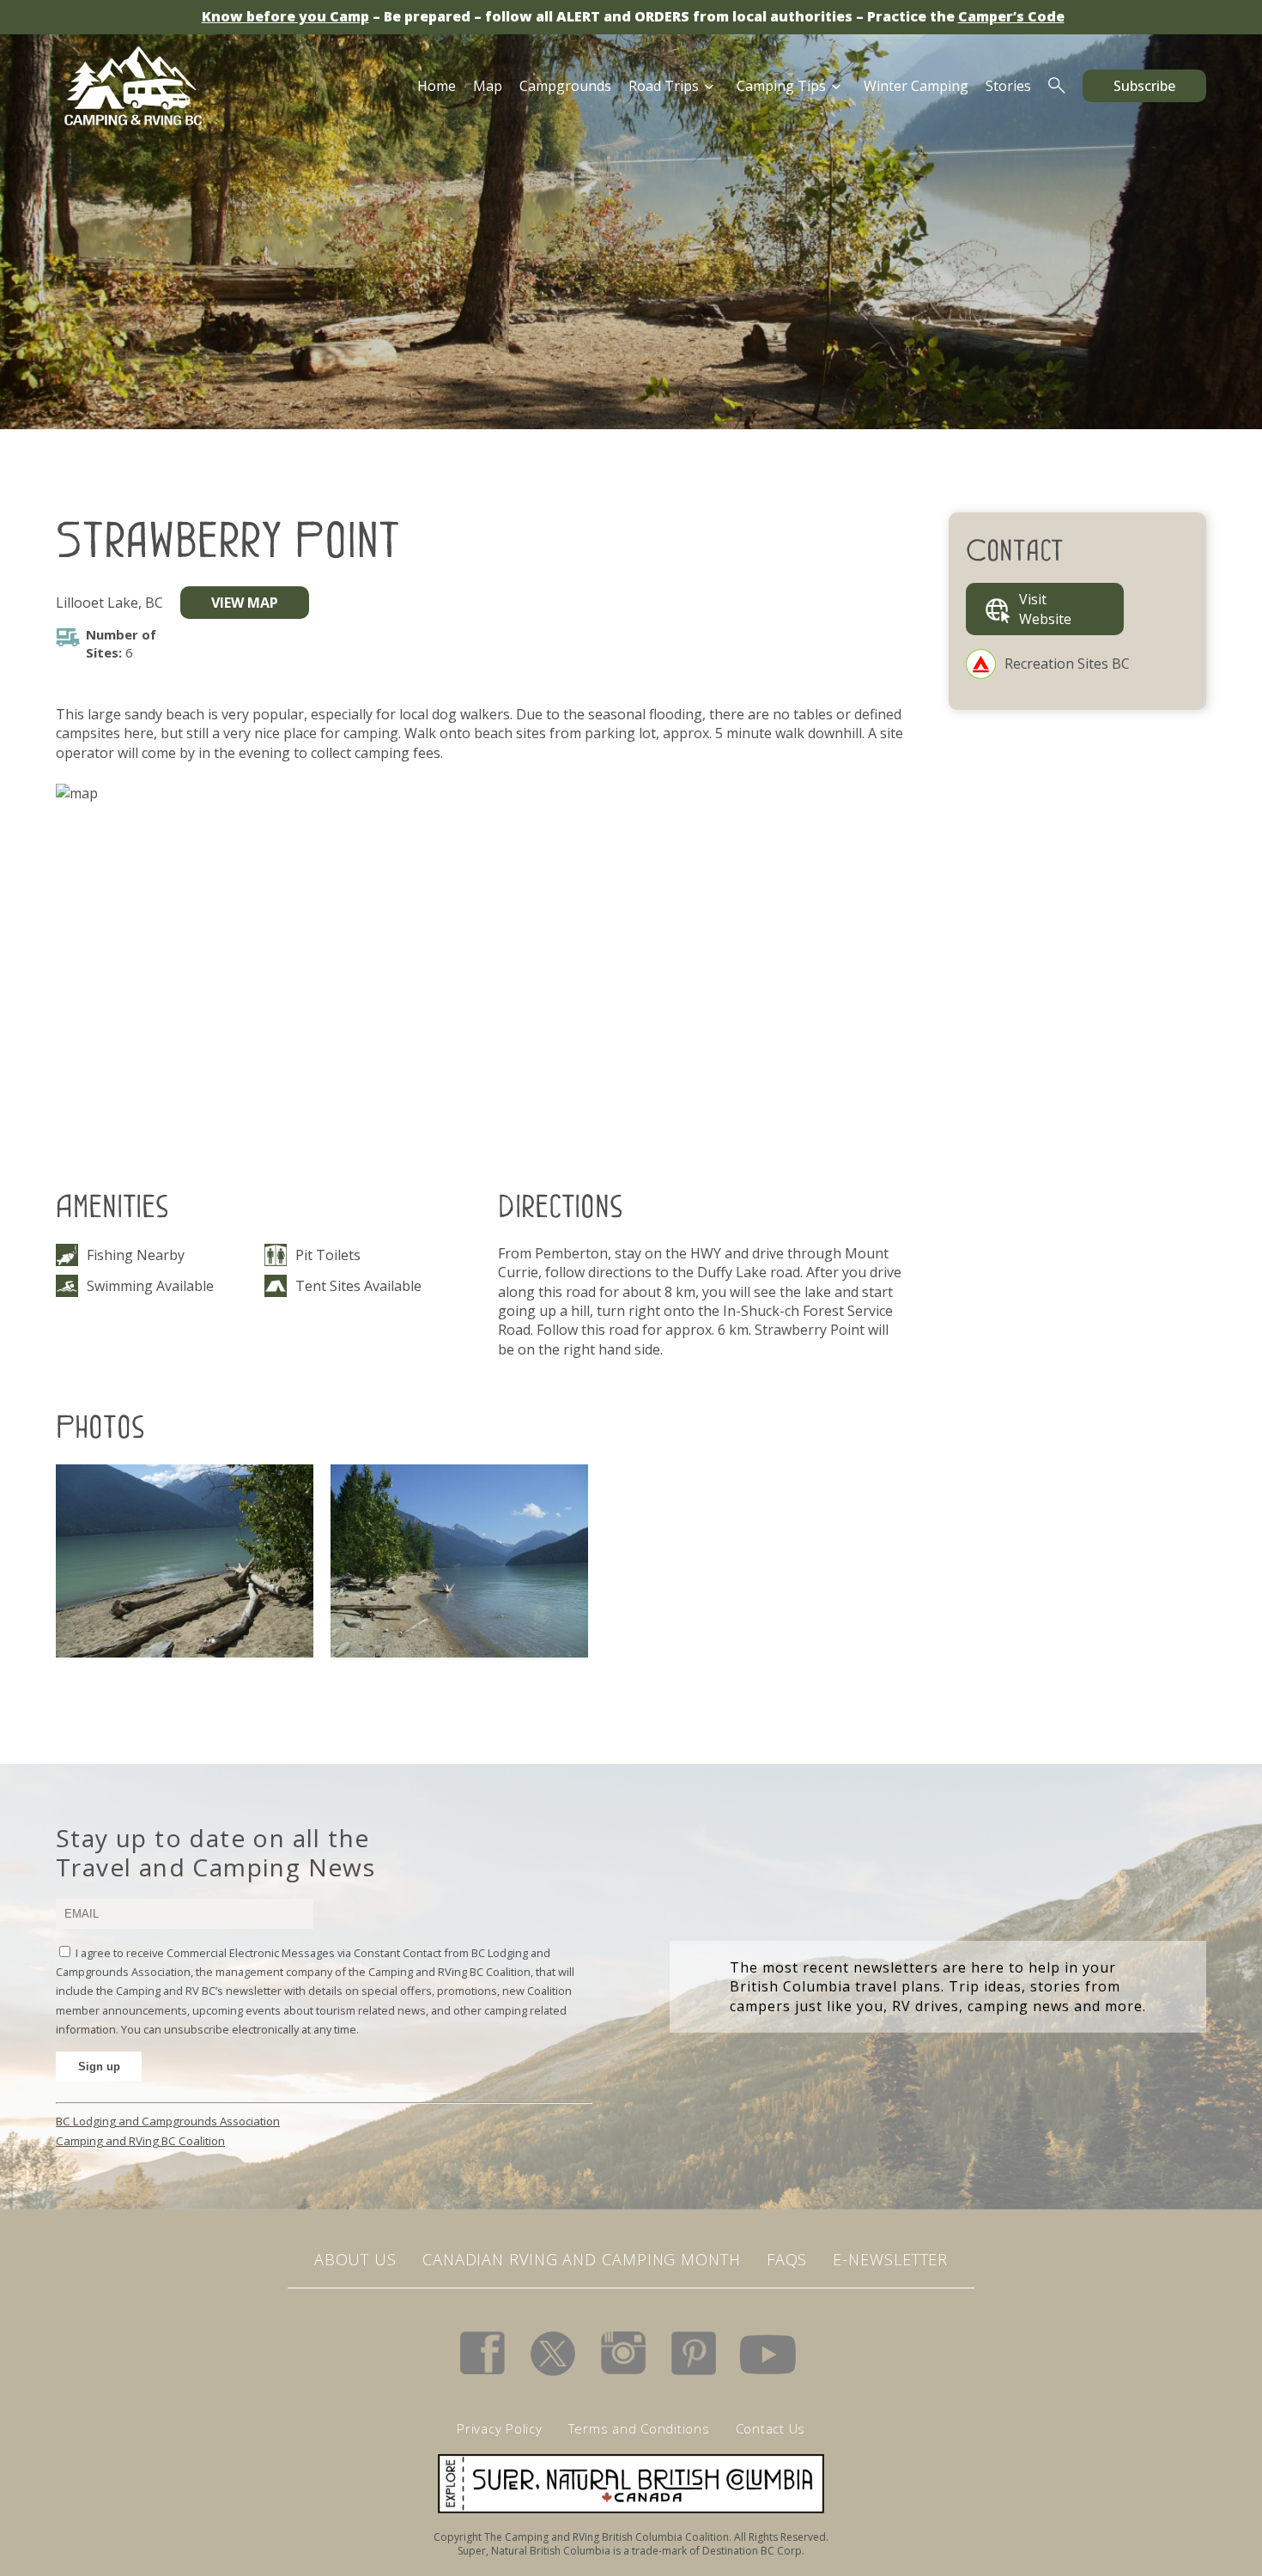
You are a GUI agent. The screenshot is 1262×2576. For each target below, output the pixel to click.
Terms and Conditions (639, 2428)
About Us (355, 2259)
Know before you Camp (285, 16)
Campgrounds (565, 86)
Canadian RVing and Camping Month (582, 2259)
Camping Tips (781, 86)
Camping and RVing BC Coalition (140, 2141)
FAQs (787, 2259)
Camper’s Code (1011, 16)
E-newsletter (890, 2259)
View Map (245, 603)
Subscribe (1144, 86)
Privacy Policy (500, 2428)
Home (437, 86)
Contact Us (771, 2428)
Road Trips (664, 86)
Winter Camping (916, 86)
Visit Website (1045, 609)
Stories (1008, 86)
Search (1057, 86)
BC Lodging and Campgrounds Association (168, 2121)
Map (488, 86)
